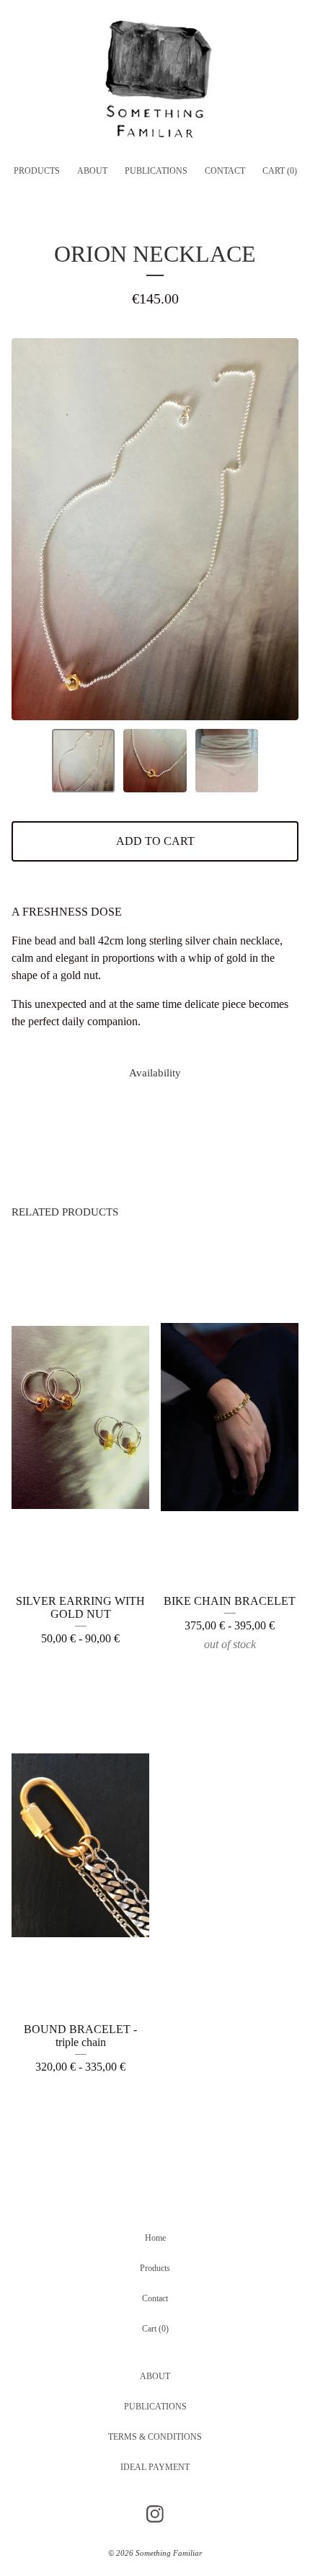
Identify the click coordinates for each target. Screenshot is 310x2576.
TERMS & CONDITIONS (155, 2437)
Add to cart (155, 841)
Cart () (280, 171)
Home (155, 2238)
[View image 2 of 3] (155, 761)
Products (37, 171)
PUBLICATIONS (156, 171)
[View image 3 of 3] (227, 761)
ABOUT (92, 171)
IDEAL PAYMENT (155, 2467)
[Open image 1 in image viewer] (155, 529)
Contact (225, 171)
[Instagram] (155, 2514)
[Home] (155, 84)
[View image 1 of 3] (84, 761)
